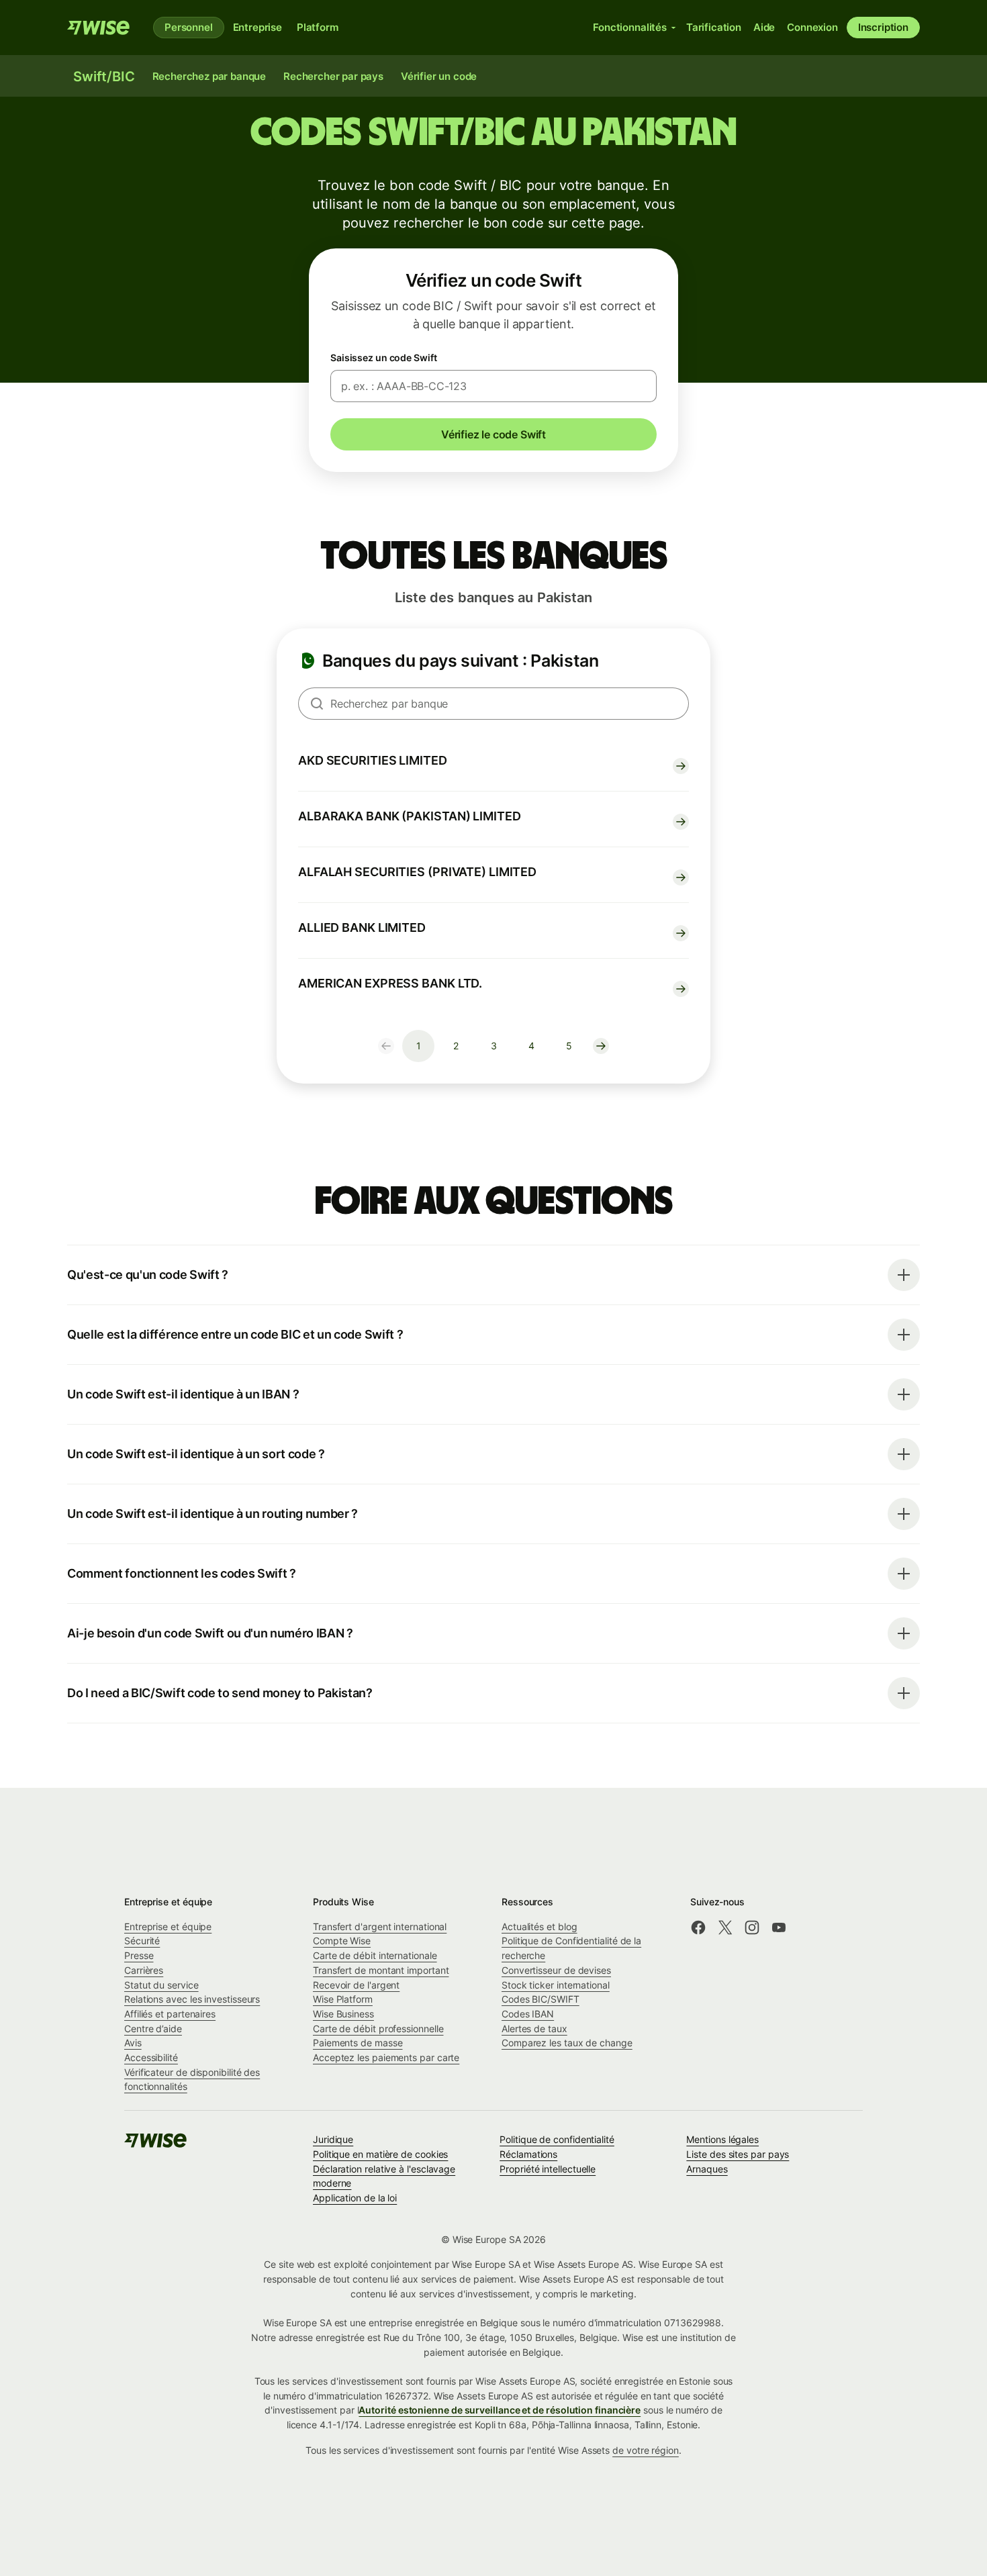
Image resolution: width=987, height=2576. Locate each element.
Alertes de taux (534, 2029)
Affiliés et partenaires (170, 2014)
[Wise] (99, 28)
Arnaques (707, 2169)
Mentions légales (722, 2139)
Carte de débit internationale (375, 1955)
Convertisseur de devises (556, 1970)
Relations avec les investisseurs (192, 1999)
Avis (133, 2043)
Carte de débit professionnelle (378, 2029)
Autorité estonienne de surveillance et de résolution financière (500, 2410)
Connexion (812, 27)
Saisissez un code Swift (384, 357)
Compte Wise (342, 1941)
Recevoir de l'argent (356, 1985)
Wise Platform (343, 1999)
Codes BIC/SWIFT (540, 1999)
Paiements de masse (358, 2043)
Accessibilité (151, 2057)
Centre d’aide (153, 2029)
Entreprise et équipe (168, 1926)
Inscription (883, 27)
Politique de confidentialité (557, 2139)
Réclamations (528, 2154)
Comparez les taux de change (567, 2043)
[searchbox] (493, 704)
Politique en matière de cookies (380, 2154)
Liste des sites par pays (738, 2154)
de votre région (646, 2450)
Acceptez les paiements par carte (386, 2057)
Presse (139, 1955)
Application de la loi (355, 2198)
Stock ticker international (556, 1985)
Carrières (144, 1970)
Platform (318, 27)
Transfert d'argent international (380, 1926)
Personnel (189, 27)
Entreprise (257, 27)
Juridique (333, 2139)
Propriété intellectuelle (548, 2169)
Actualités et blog (539, 1926)
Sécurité (142, 1941)
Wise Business (343, 2014)
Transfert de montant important (381, 1970)
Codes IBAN (528, 2014)
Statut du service (161, 1985)
